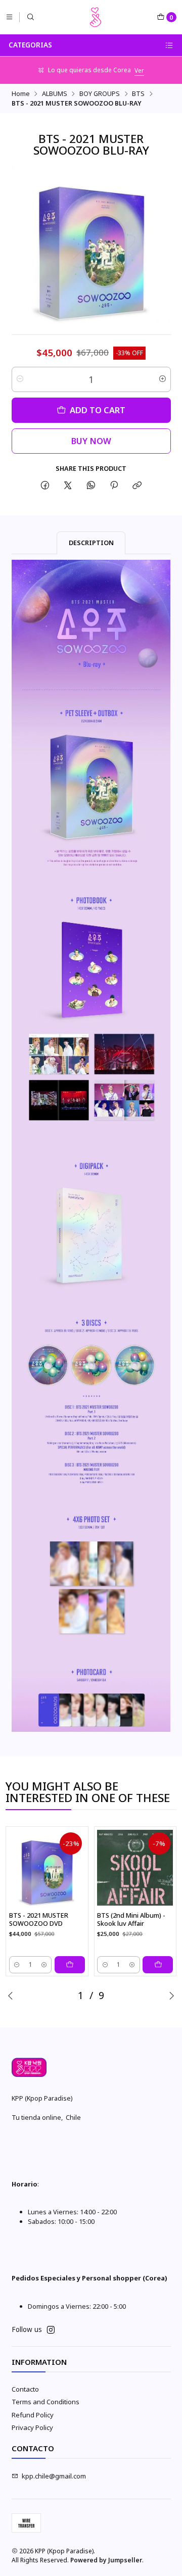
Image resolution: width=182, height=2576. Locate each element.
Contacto (25, 2389)
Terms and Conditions (45, 2402)
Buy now (91, 441)
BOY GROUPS (100, 94)
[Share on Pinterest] (114, 486)
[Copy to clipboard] (137, 486)
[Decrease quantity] (20, 379)
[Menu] (9, 17)
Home (21, 94)
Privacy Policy (32, 2427)
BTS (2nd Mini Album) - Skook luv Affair (131, 1919)
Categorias (30, 45)
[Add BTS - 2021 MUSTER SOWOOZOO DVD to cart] (70, 1965)
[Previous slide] (11, 1996)
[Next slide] (171, 1996)
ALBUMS (55, 94)
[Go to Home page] (96, 17)
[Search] (31, 17)
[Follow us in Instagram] (51, 2330)
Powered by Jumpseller (106, 2560)
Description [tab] (91, 543)
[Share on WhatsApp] (91, 486)
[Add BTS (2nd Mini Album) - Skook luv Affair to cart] (158, 1965)
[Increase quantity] (163, 379)
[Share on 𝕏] (68, 486)
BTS (138, 94)
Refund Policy (33, 2415)
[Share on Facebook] (45, 486)
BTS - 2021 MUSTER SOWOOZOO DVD (39, 1919)
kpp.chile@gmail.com (54, 2476)
